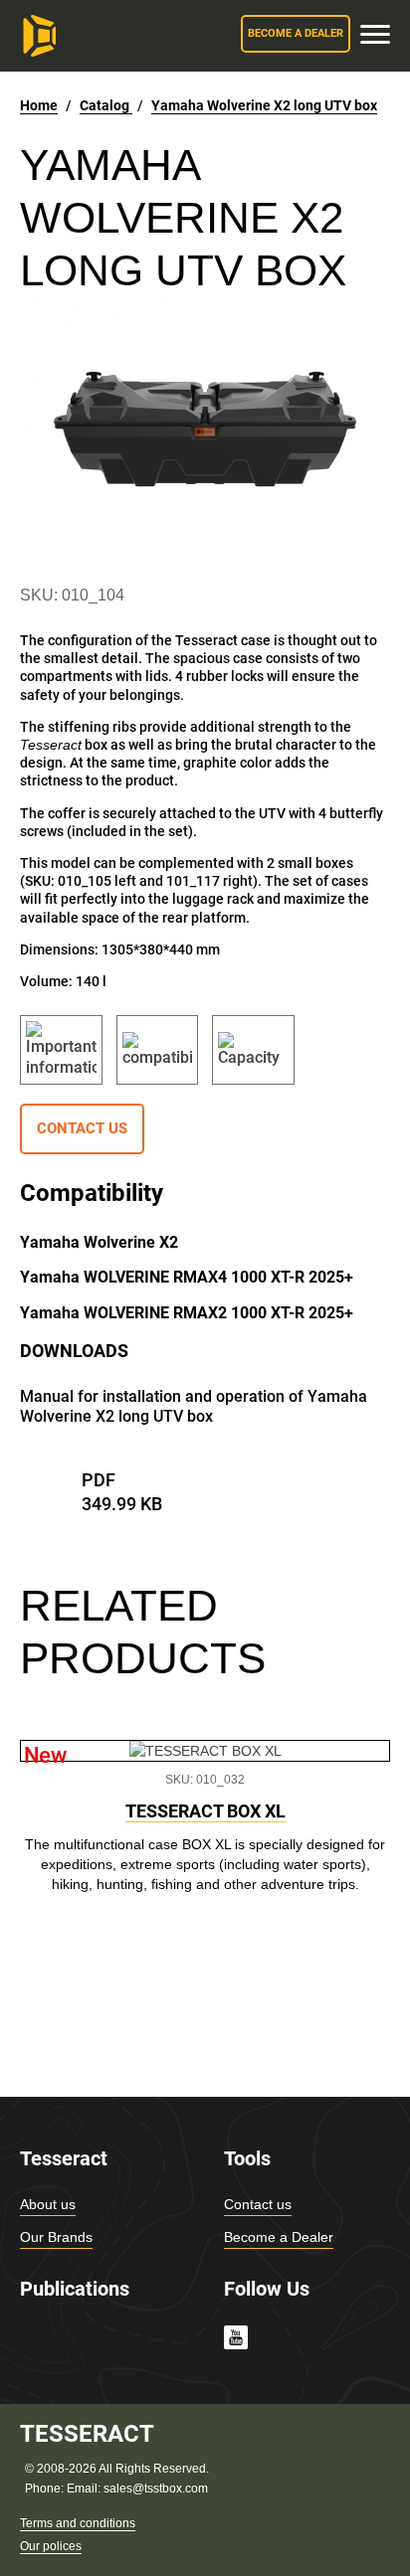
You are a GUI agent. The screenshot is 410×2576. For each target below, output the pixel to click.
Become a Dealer (279, 2237)
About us (48, 2204)
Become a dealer (296, 33)
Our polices (51, 2546)
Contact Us (82, 1128)
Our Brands (56, 2237)
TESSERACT (87, 2434)
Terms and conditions (78, 2523)
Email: (85, 2489)
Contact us (258, 2204)
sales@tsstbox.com (156, 2489)
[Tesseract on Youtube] (236, 2340)
